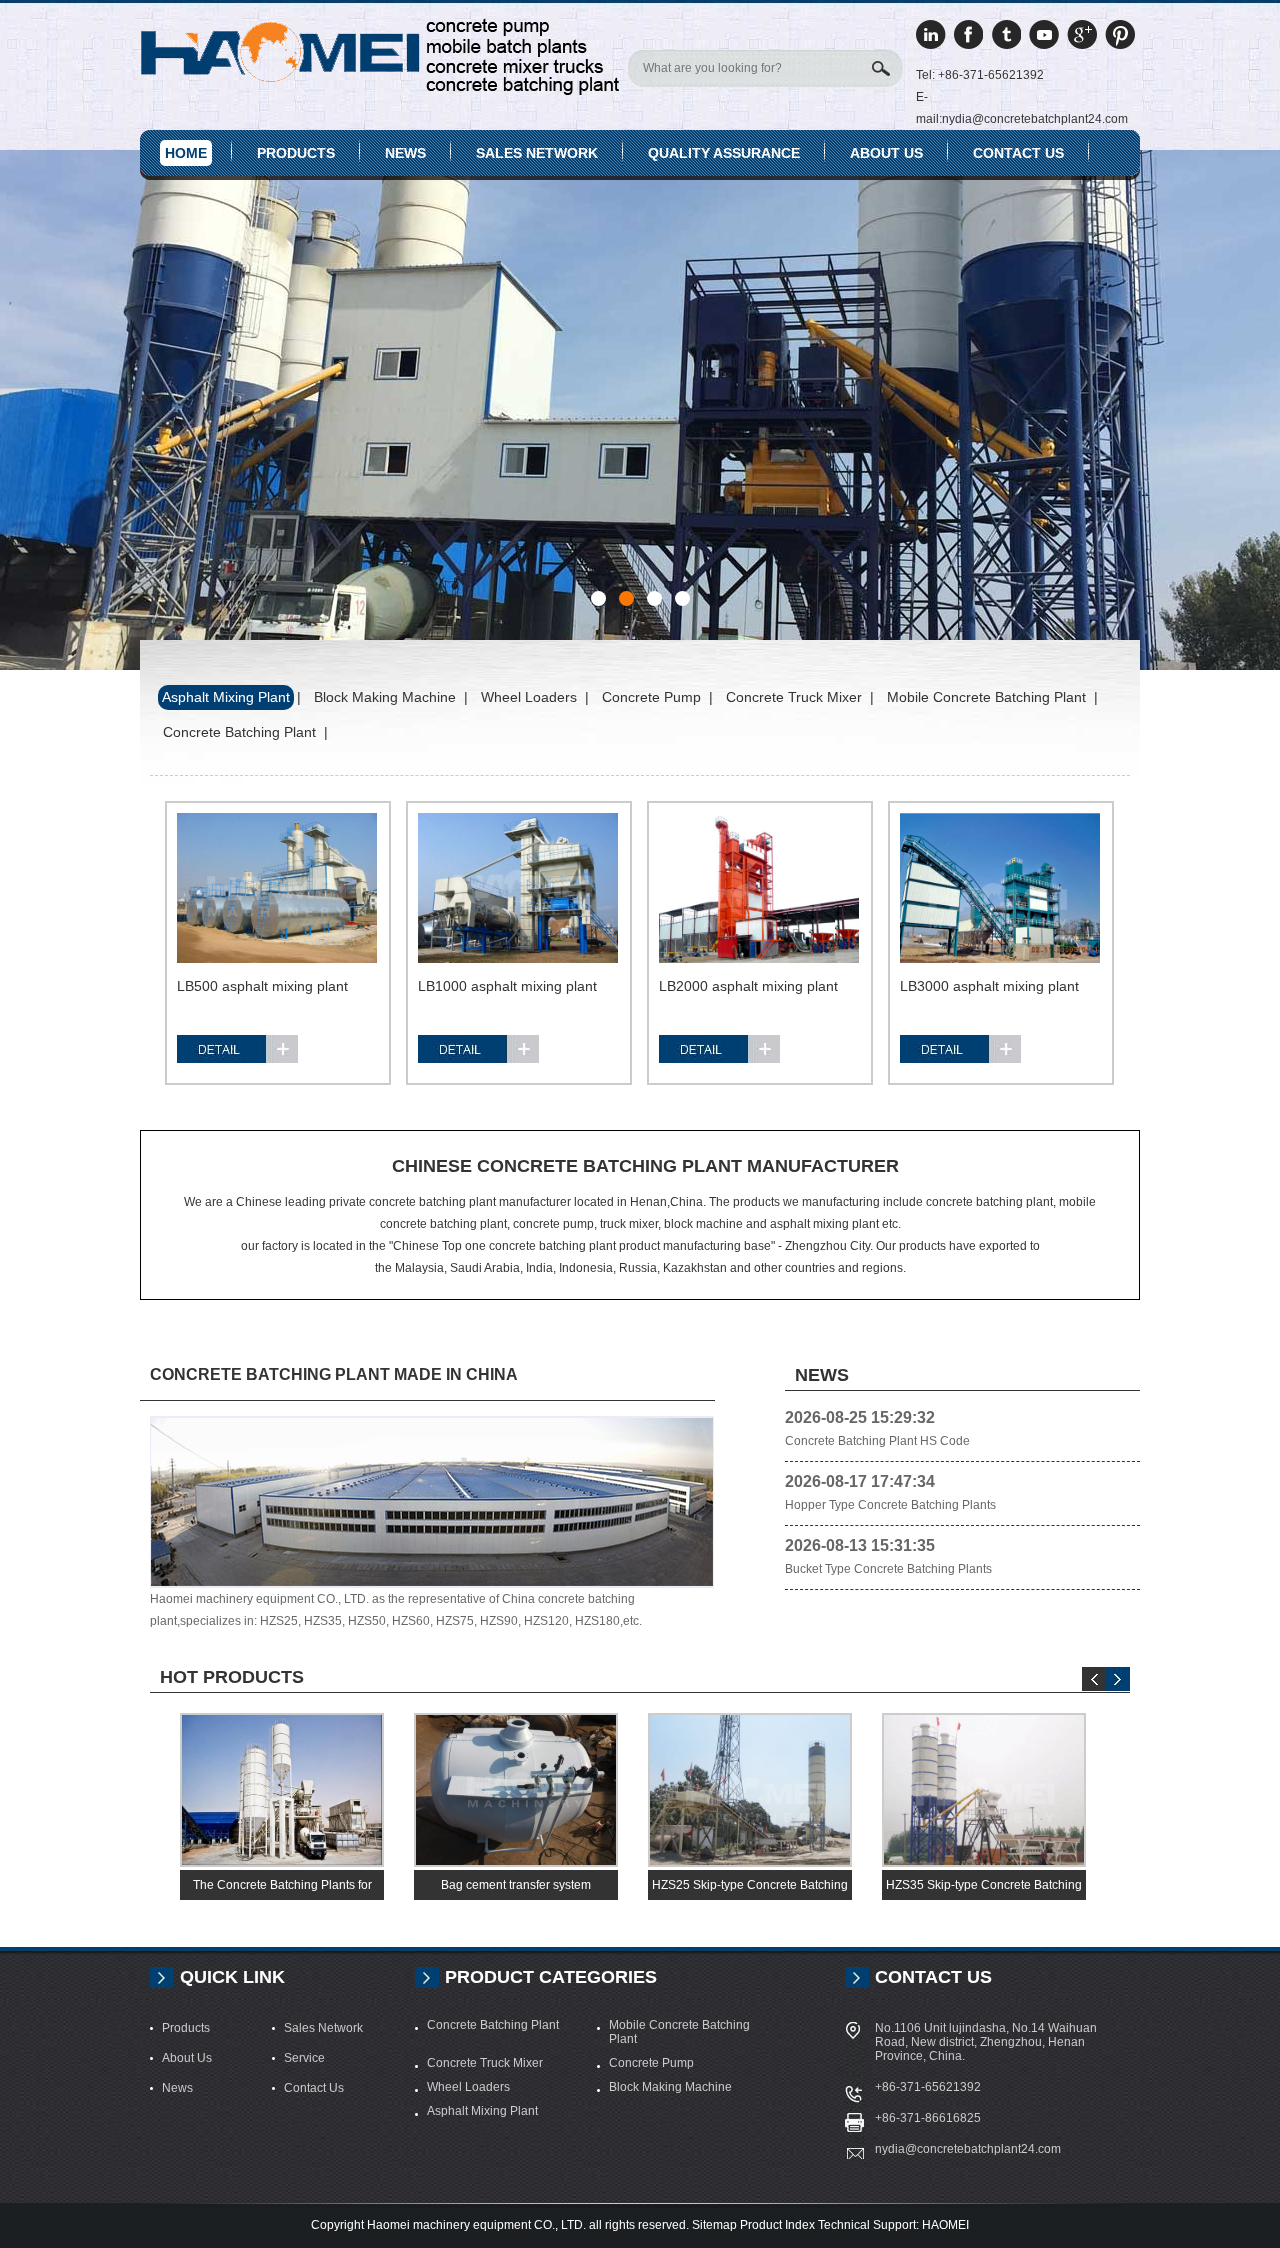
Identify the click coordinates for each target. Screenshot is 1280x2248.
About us (886, 153)
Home (186, 153)
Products (296, 153)
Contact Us (1018, 153)
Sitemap (714, 2225)
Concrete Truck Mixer (485, 2063)
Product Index (777, 2225)
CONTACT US (933, 1977)
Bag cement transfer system (516, 1885)
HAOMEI (945, 2225)
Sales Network (537, 153)
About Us (187, 2058)
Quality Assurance (724, 153)
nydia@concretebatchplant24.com (968, 2149)
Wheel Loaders (468, 2087)
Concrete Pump (651, 2063)
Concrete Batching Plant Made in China (334, 1374)
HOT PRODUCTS (232, 1677)
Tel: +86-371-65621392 (980, 75)
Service (304, 2058)
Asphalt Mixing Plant (482, 2111)
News (405, 153)
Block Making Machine (670, 2087)
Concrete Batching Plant (493, 2025)
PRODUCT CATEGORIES (551, 1977)
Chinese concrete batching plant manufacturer (645, 1166)
